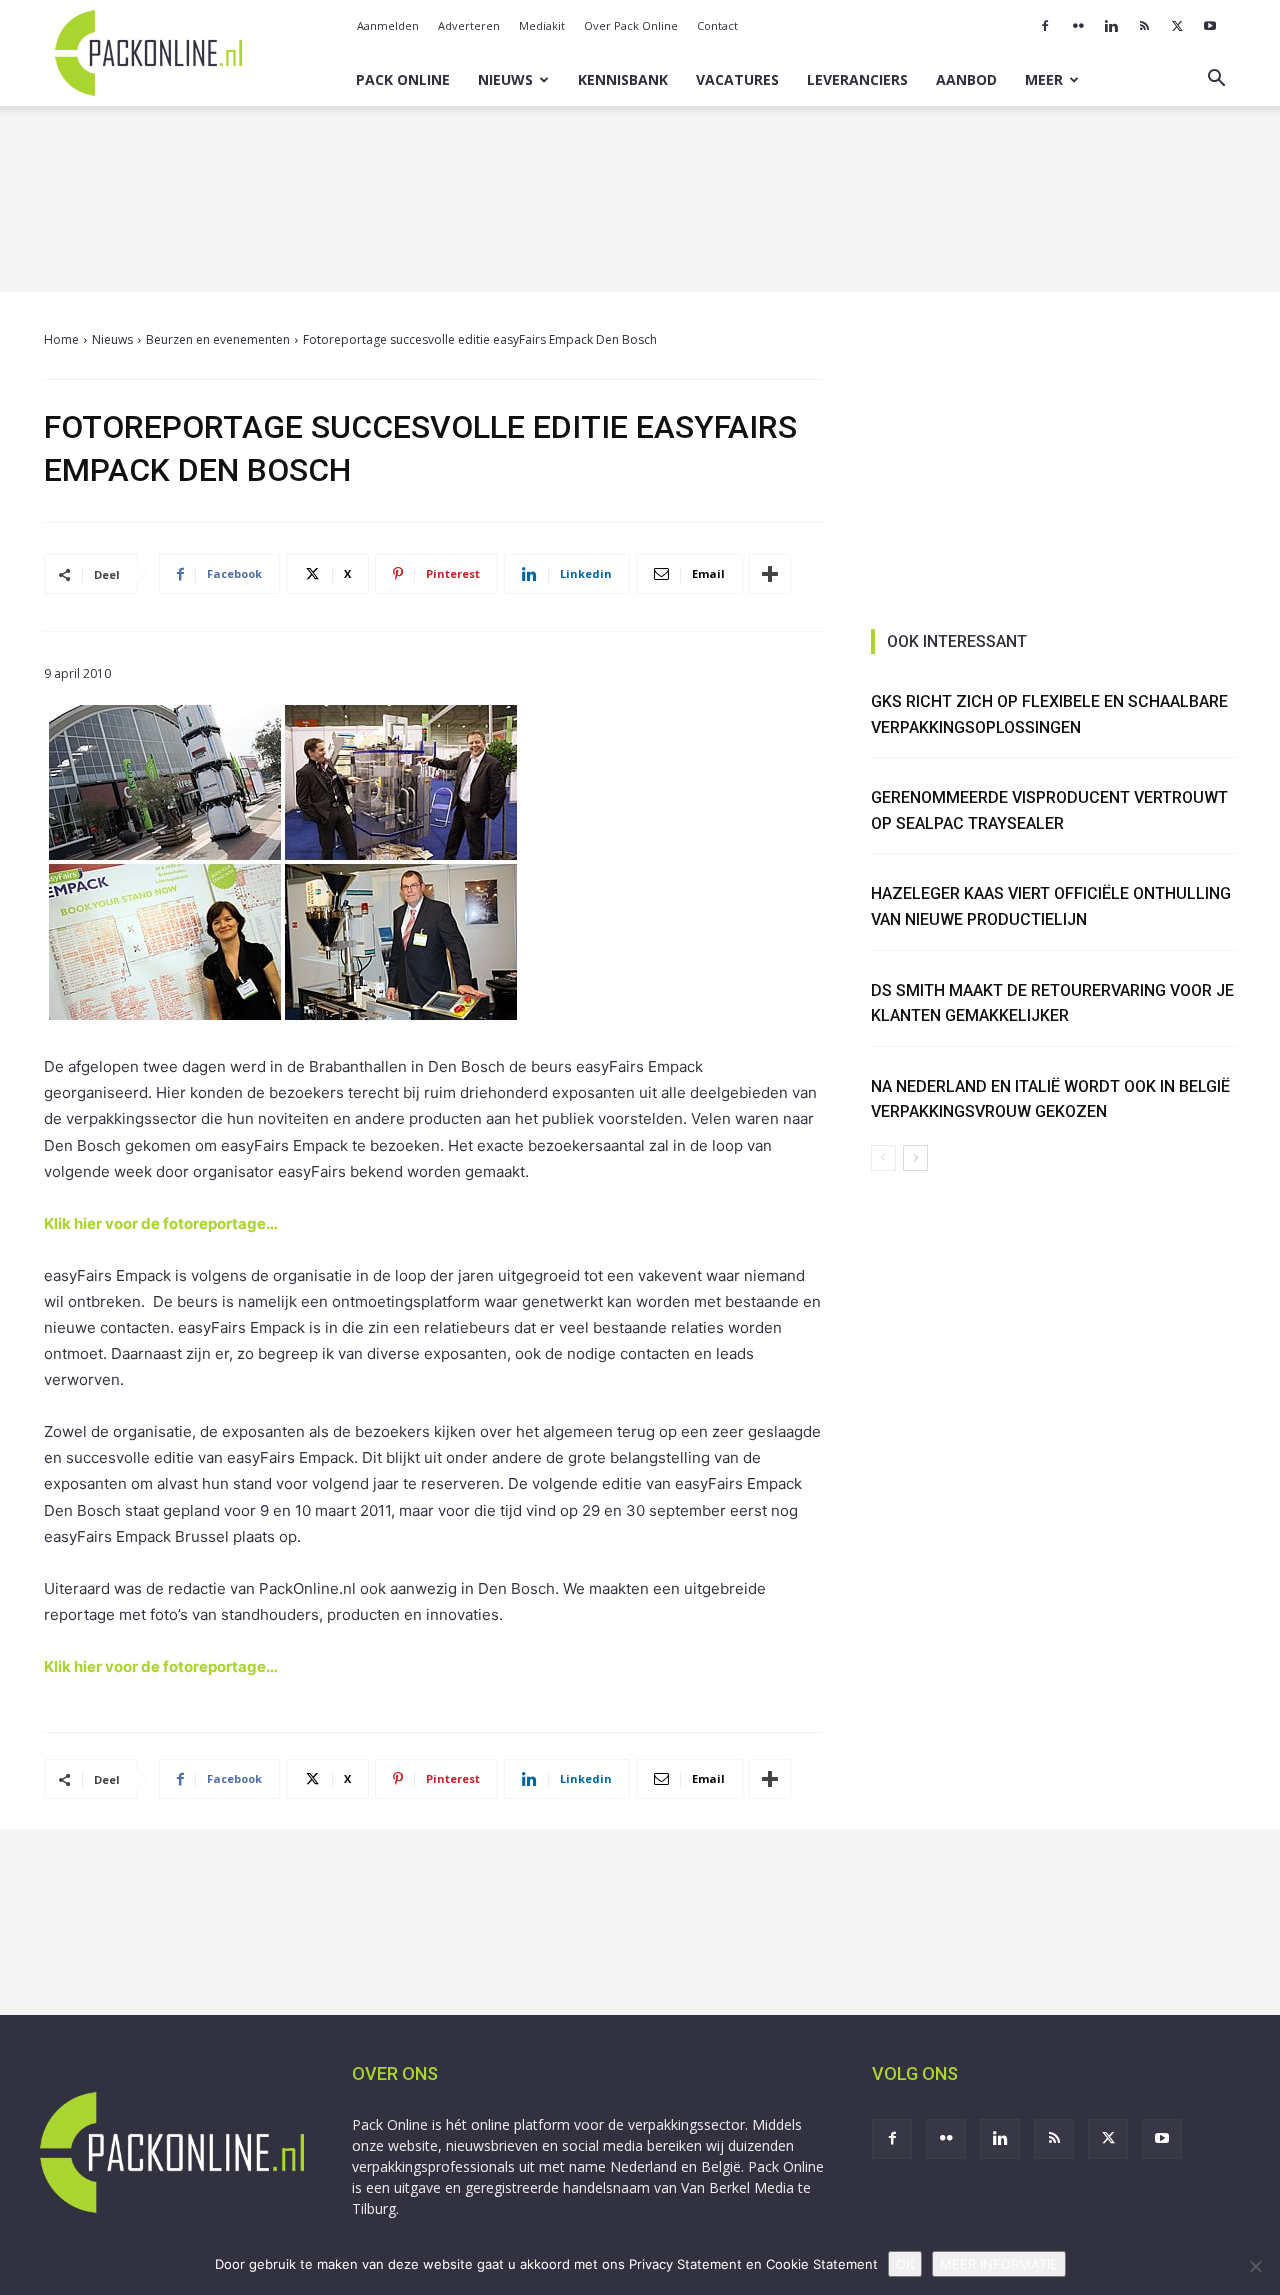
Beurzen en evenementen (218, 339)
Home (61, 339)
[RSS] (1144, 26)
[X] (1177, 26)
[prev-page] (883, 1158)
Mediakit (542, 25)
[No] (1255, 2266)
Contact (717, 25)
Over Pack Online (631, 25)
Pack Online (403, 79)
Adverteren (469, 25)
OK (905, 2264)
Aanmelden (388, 25)
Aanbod (966, 79)
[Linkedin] (1111, 26)
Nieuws (505, 79)
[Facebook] (1045, 26)
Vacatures (737, 79)
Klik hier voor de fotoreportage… (161, 1223)
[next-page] (915, 1158)
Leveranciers (857, 79)
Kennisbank (623, 79)
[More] (770, 574)
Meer (1044, 79)
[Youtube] (1210, 26)
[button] (1216, 80)
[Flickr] (1078, 26)
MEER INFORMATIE (999, 2264)
